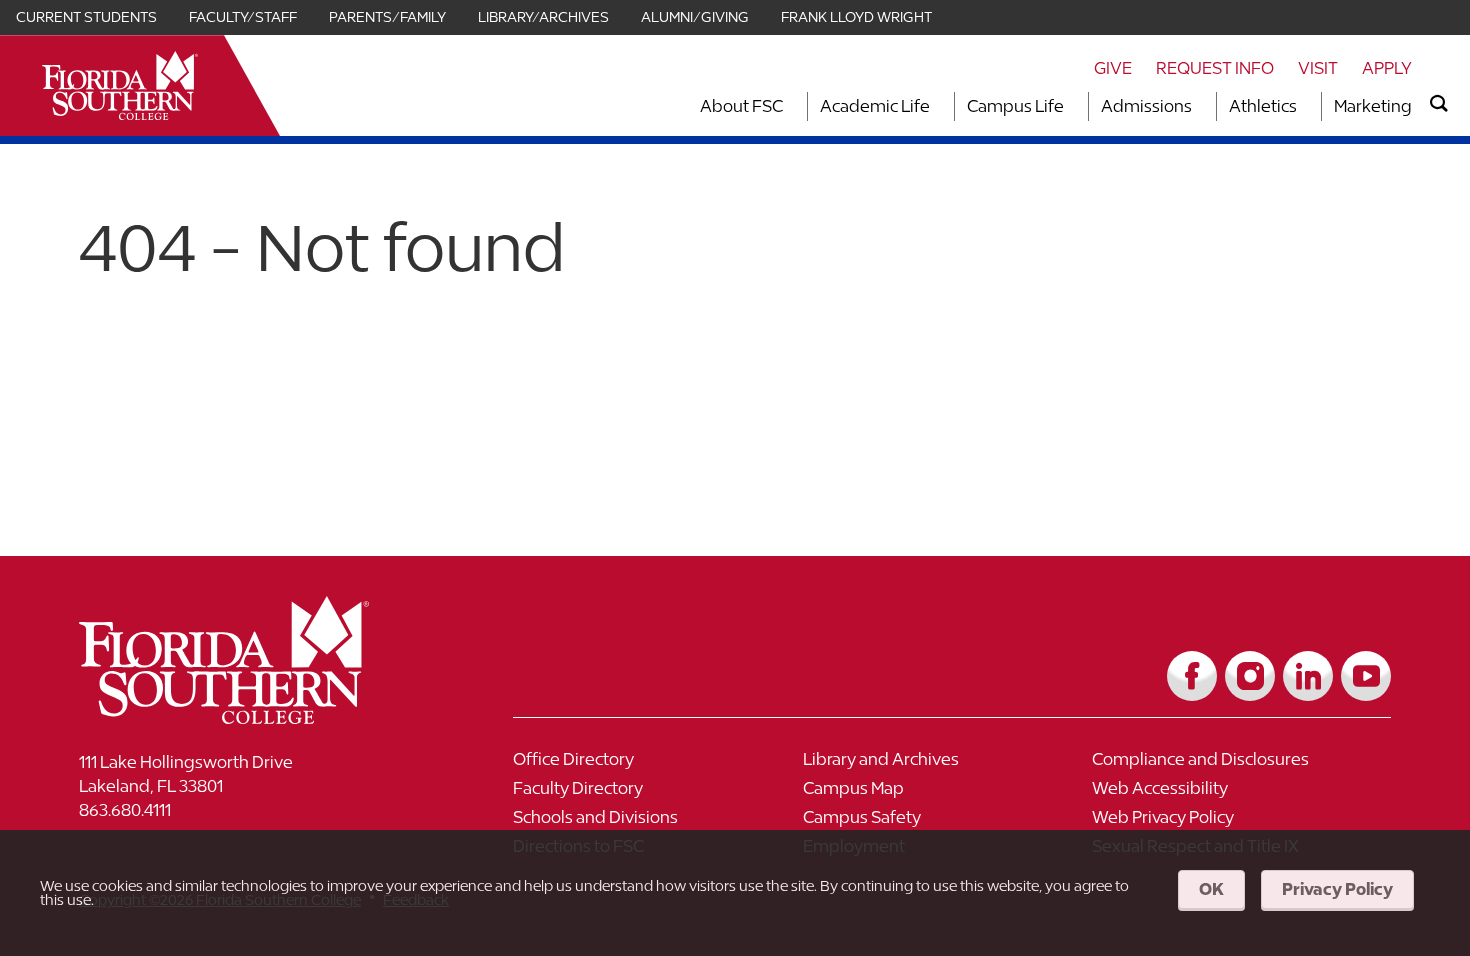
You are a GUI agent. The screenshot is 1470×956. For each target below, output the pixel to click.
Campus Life (1015, 106)
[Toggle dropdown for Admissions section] (1198, 106)
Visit (1318, 68)
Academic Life (875, 106)
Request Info (1215, 68)
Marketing (1373, 106)
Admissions (1146, 106)
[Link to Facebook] (1192, 676)
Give (1113, 68)
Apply (1387, 68)
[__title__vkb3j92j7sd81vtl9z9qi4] (264, 716)
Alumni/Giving (695, 17)
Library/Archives (543, 17)
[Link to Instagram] (1250, 676)
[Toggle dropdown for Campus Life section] (1070, 106)
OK (1211, 889)
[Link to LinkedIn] (1308, 676)
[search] (1439, 104)
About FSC (741, 106)
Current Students (86, 17)
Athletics (1263, 106)
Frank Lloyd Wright (856, 17)
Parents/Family (387, 17)
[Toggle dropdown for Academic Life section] (936, 106)
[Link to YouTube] (1366, 676)
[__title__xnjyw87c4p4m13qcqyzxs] (120, 85)
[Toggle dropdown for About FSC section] (789, 106)
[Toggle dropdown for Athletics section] (1303, 106)
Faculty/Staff (243, 17)
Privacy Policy (1337, 889)
